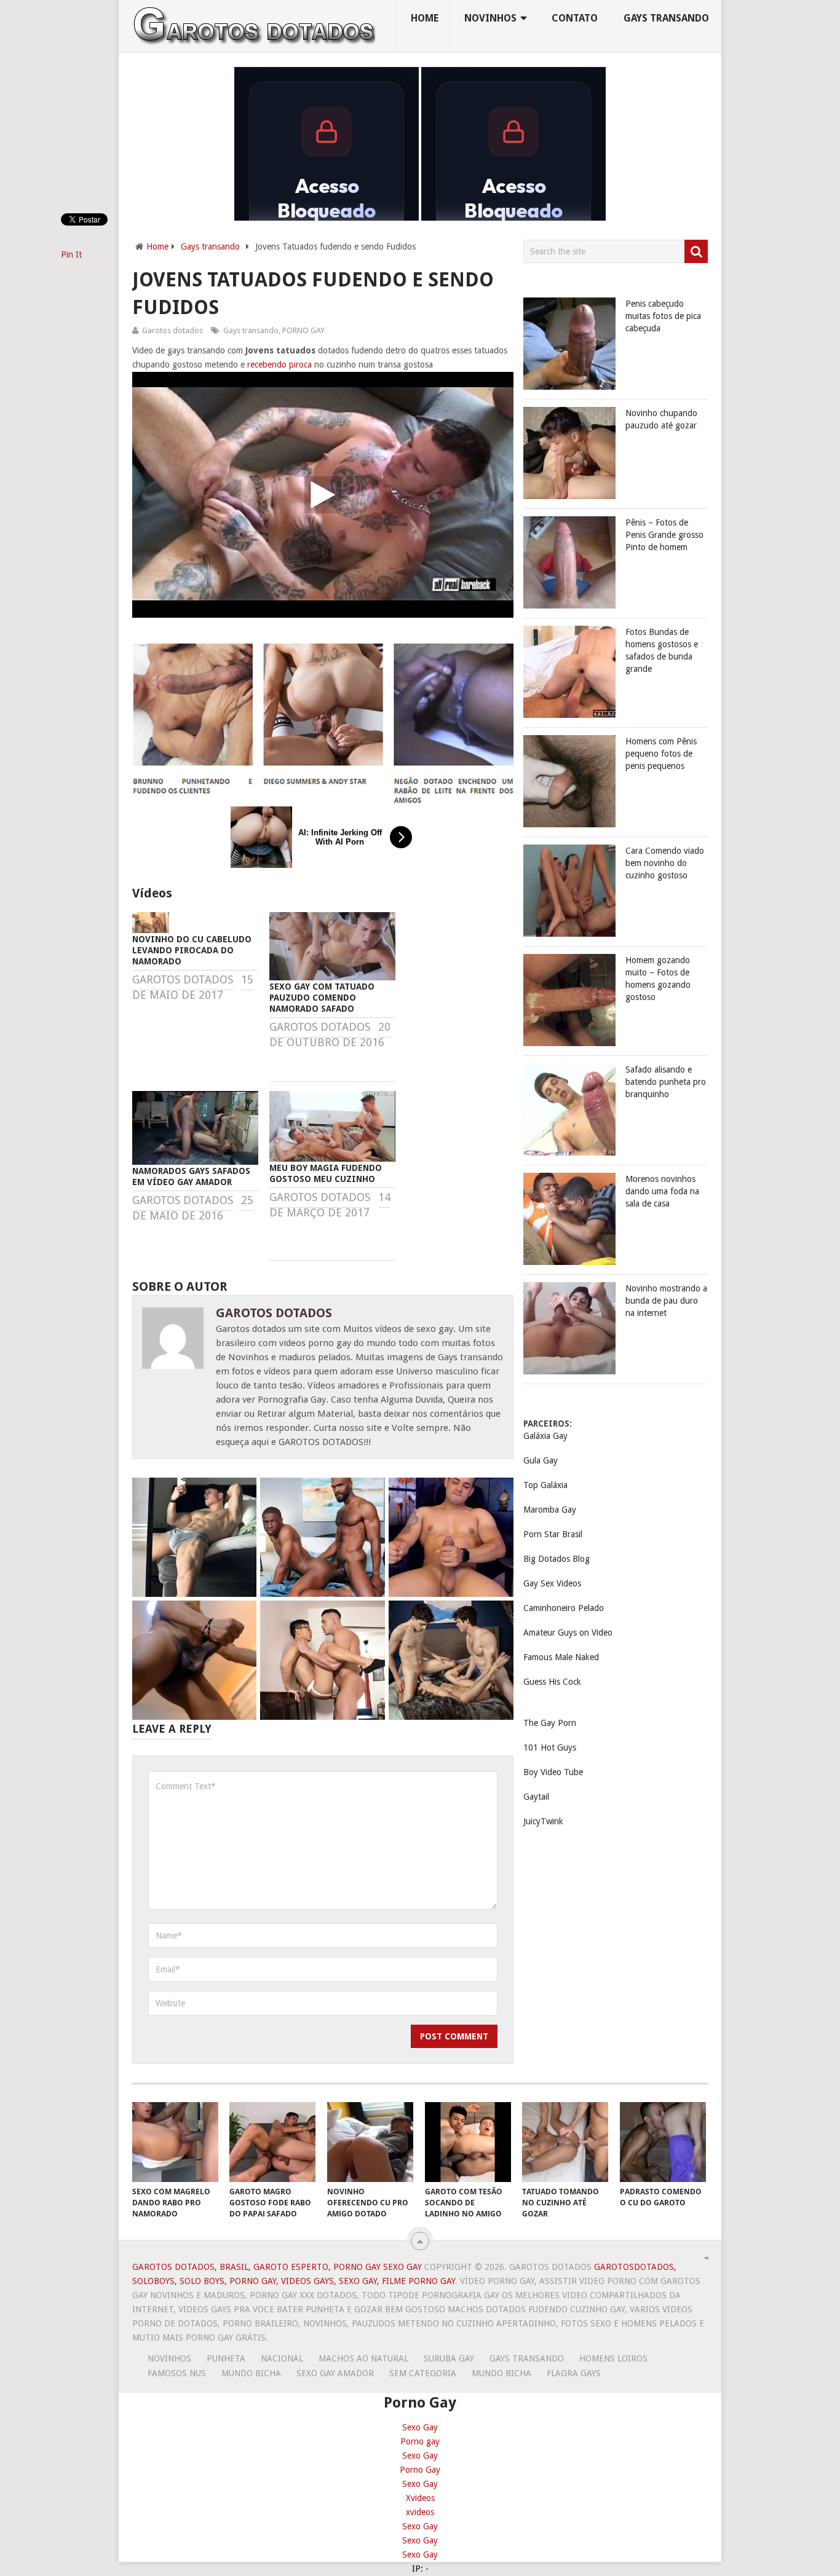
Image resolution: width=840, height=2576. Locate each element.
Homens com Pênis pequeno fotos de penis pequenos (661, 754)
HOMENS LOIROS (613, 2358)
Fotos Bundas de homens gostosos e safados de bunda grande (662, 650)
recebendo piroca (279, 364)
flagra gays (574, 2373)
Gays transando (666, 18)
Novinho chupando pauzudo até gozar (661, 419)
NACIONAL (282, 2358)
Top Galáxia (545, 1485)
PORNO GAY (303, 330)
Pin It (71, 254)
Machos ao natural (363, 2358)
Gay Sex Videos (552, 1583)
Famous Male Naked (561, 1657)
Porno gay (420, 2441)
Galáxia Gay (545, 1436)
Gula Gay (541, 1460)
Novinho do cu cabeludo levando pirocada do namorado (192, 950)
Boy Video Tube (553, 1772)
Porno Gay (420, 2470)
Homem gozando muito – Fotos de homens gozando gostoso (658, 979)
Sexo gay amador (335, 2373)
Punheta (226, 2358)
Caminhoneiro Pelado (564, 1608)
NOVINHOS (490, 18)
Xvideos (420, 2498)
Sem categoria (423, 2373)
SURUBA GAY (449, 2358)
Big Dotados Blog (557, 1559)
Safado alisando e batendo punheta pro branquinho (666, 1082)
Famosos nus (177, 2373)
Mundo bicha (251, 2373)
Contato (575, 18)
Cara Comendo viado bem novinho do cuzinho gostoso (665, 863)
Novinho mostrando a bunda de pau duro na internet (666, 1301)
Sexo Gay (420, 2427)
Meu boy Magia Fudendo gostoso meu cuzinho (326, 1173)
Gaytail (536, 1797)
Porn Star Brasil (553, 1534)
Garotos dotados (172, 330)
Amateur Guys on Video (568, 1633)
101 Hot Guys (550, 1747)
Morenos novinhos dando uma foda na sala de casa (662, 1191)
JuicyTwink (543, 1821)
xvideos (420, 2512)
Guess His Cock (552, 1682)
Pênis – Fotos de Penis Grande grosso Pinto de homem (664, 535)
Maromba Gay (550, 1510)
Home (425, 18)
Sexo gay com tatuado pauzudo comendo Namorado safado (322, 998)
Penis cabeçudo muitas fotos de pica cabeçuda (663, 316)
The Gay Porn (550, 1723)
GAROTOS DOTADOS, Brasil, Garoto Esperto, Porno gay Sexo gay (277, 2267)
